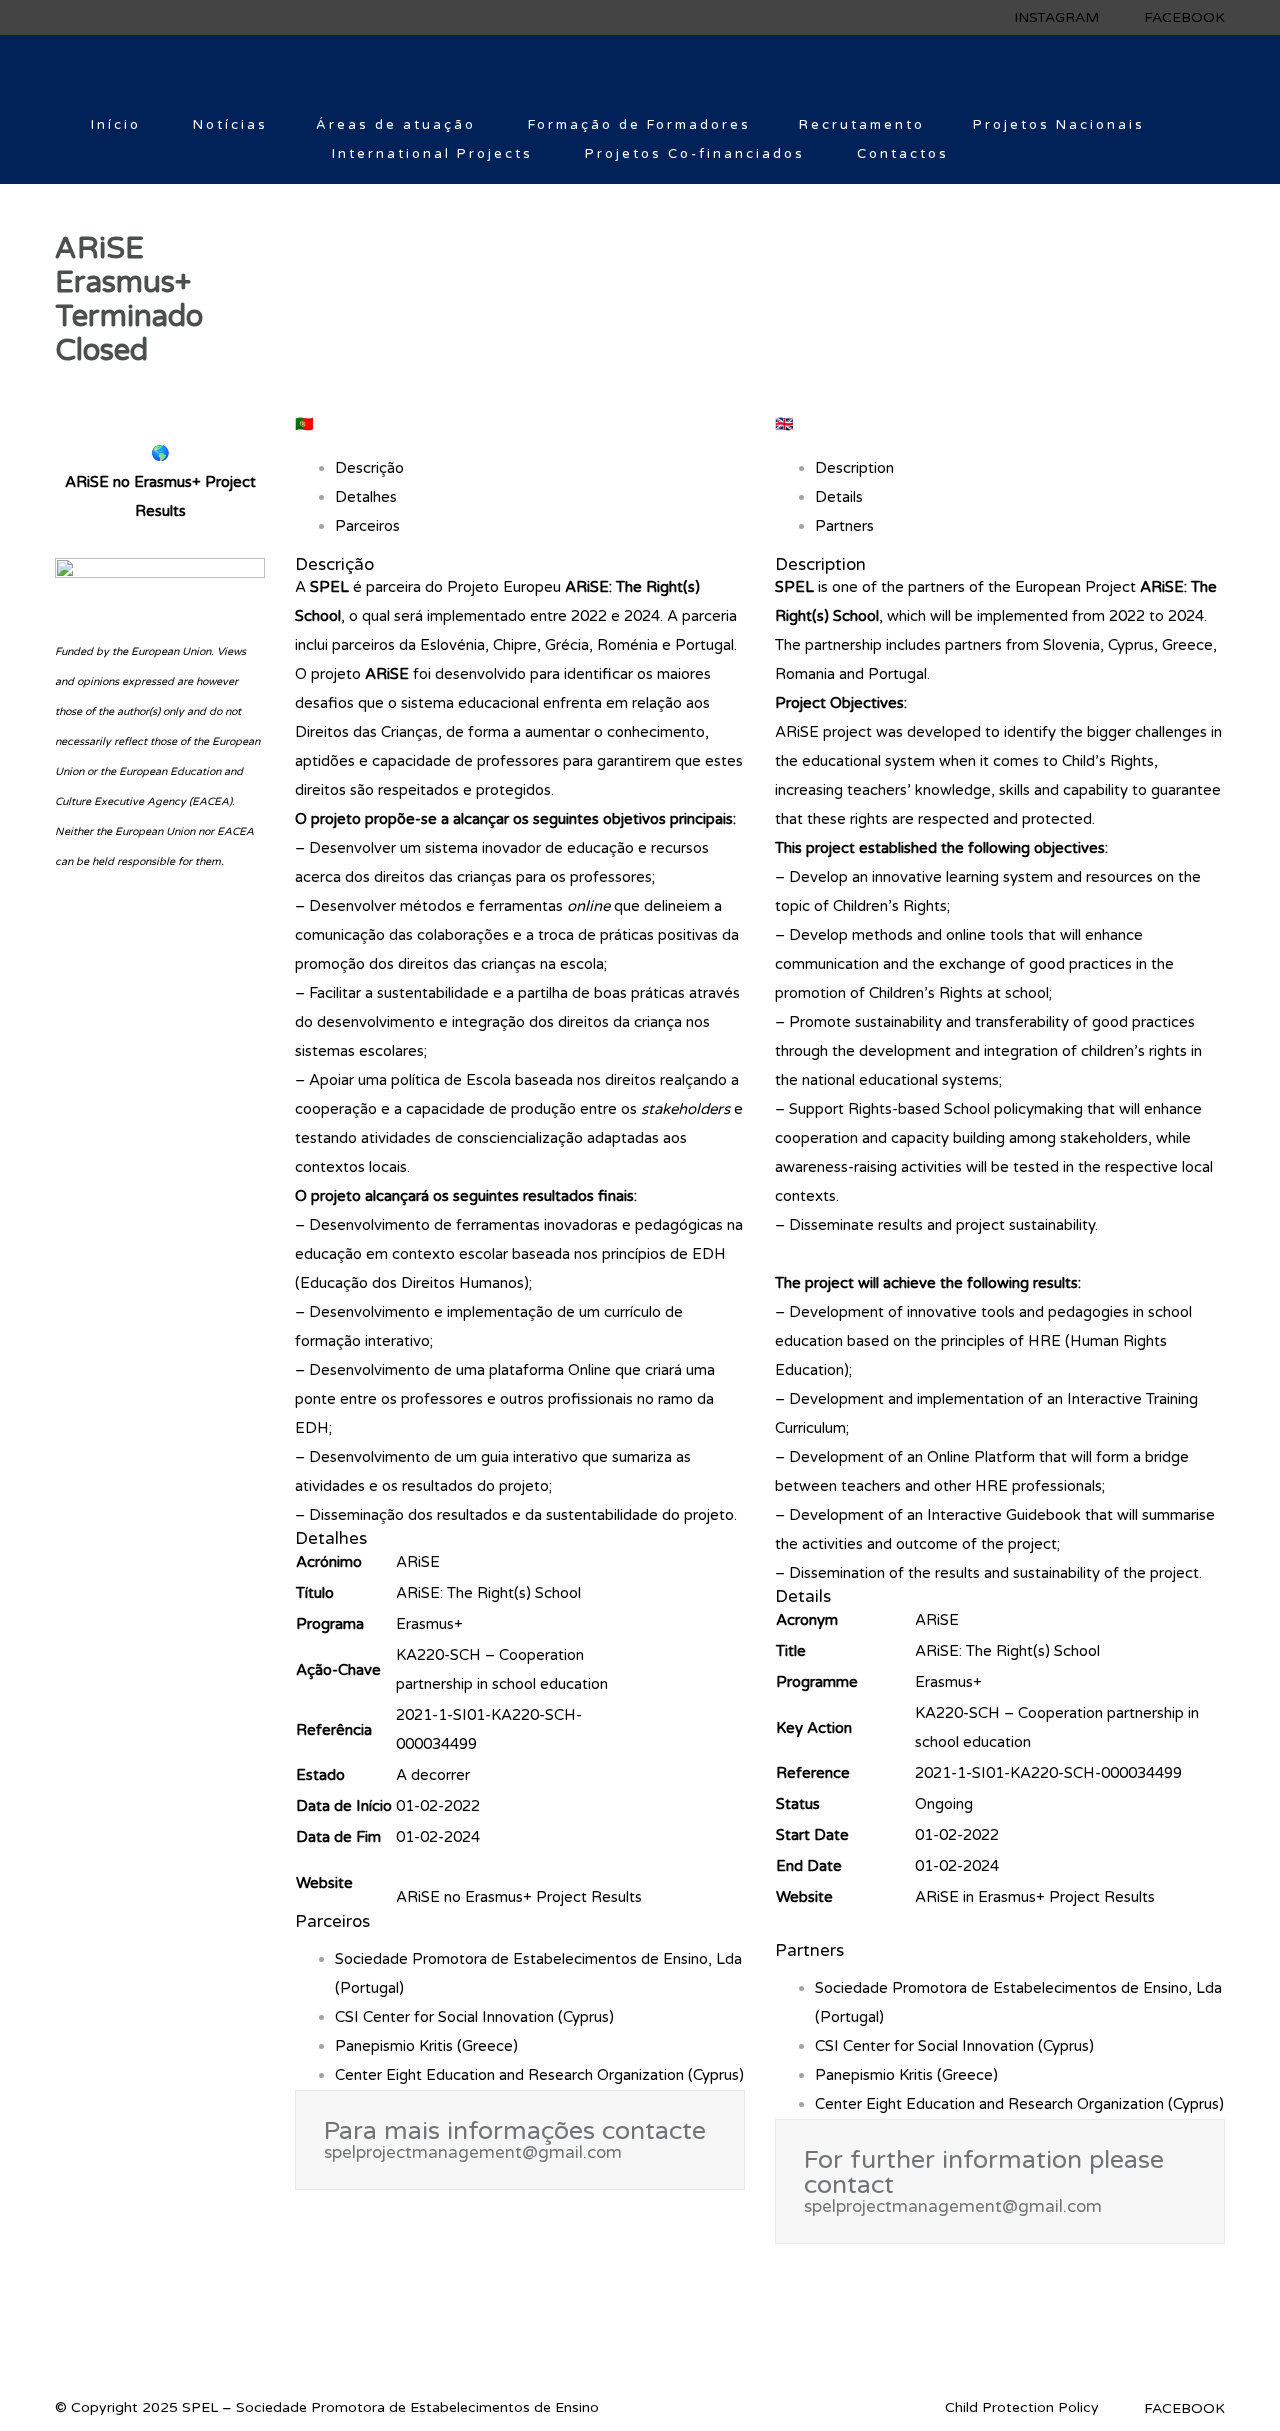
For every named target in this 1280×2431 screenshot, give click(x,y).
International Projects (432, 154)
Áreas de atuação (396, 125)
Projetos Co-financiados (695, 154)
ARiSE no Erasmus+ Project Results (519, 1897)
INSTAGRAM (1056, 17)
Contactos (903, 154)
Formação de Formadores (639, 125)
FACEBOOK (1184, 17)
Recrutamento (862, 125)
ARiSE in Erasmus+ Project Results (1035, 1897)
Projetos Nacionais (1059, 125)
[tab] (160, 497)
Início (116, 125)
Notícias (230, 125)
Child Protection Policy (1022, 2407)
